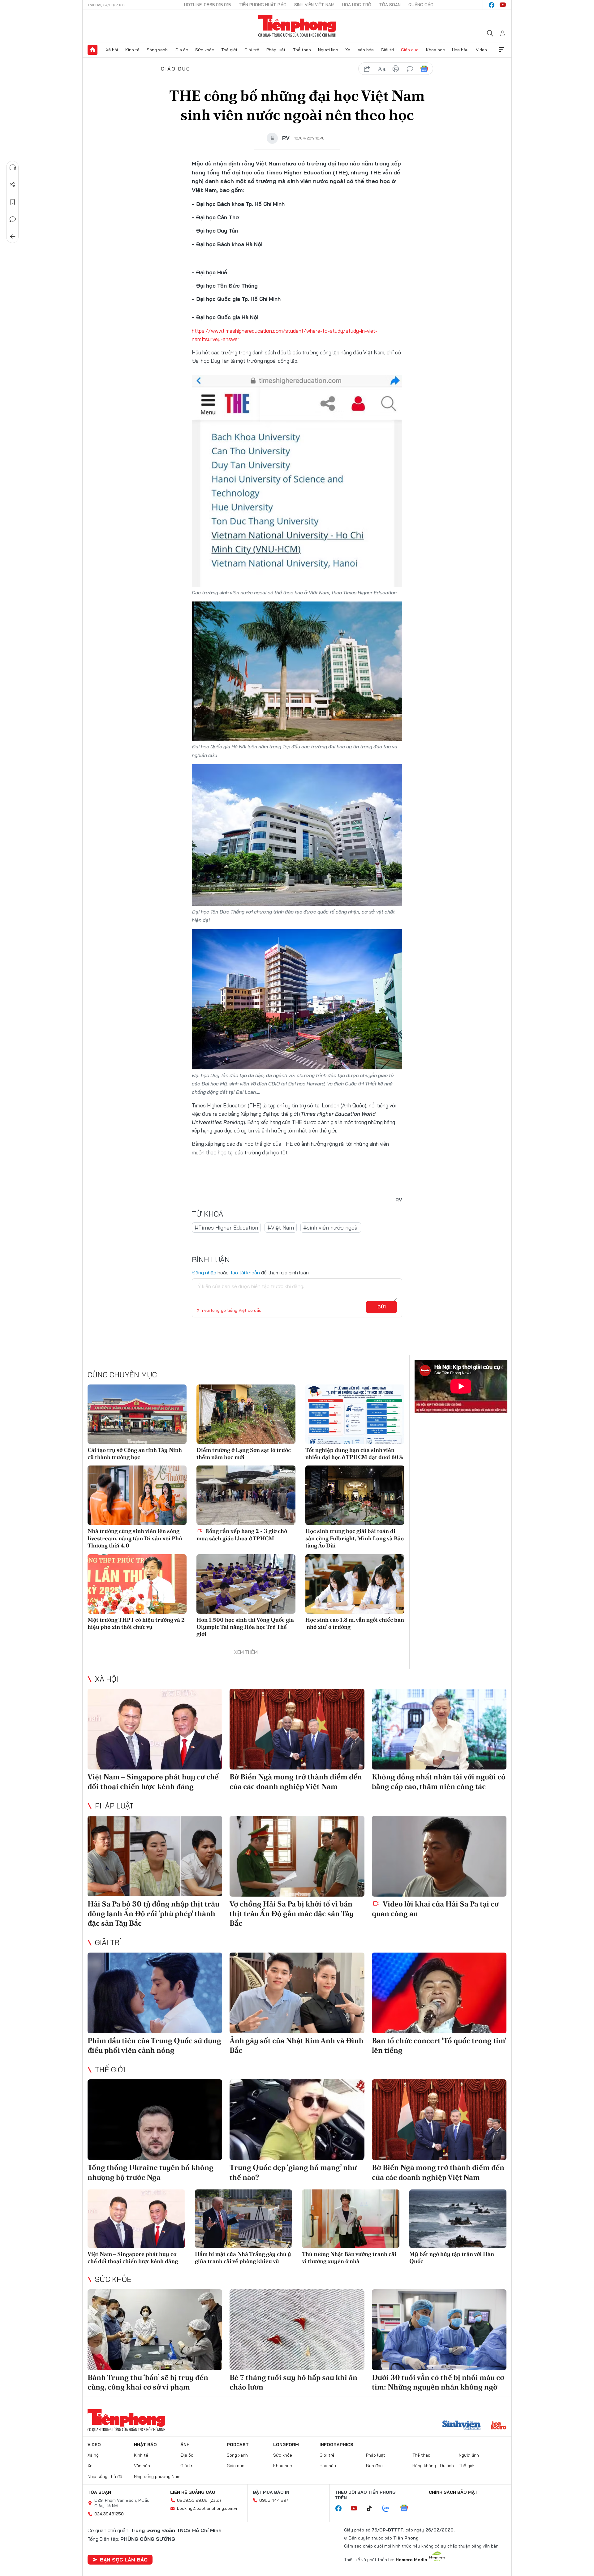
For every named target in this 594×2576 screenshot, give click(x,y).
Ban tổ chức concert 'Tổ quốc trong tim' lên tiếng (439, 2045)
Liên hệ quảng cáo (193, 2492)
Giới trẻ (252, 50)
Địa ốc (182, 50)
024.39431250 (109, 2514)
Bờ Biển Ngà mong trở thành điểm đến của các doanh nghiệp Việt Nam (296, 1782)
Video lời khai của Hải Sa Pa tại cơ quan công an (435, 1909)
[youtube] (503, 5)
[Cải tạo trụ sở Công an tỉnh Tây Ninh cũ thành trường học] (137, 1414)
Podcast (238, 2445)
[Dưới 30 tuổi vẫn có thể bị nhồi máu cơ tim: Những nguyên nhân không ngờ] (439, 2330)
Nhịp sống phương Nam (157, 2476)
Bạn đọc (374, 2466)
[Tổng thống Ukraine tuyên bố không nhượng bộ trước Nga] (155, 2120)
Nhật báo (145, 2445)
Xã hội (112, 50)
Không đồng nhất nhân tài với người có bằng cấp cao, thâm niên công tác (439, 1782)
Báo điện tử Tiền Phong (297, 26)
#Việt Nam (281, 1228)
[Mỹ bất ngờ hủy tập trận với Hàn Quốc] (458, 2219)
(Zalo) (215, 2500)
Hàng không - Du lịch (433, 2466)
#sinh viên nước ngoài (331, 1228)
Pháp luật (276, 50)
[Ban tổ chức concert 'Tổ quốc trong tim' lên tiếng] (439, 1993)
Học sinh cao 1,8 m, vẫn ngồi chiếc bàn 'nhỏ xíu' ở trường (355, 1623)
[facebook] (492, 5)
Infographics (336, 2445)
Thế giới (229, 50)
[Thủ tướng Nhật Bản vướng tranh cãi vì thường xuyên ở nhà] (351, 2219)
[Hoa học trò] (499, 2426)
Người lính (328, 50)
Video (481, 50)
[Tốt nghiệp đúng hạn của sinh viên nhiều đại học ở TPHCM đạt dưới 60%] (355, 1414)
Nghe (13, 167)
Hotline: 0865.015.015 (208, 5)
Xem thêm (501, 50)
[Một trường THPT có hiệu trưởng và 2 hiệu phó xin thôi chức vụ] (137, 1584)
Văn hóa (366, 50)
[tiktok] (372, 2509)
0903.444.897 (274, 2500)
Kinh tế (132, 50)
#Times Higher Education (226, 1228)
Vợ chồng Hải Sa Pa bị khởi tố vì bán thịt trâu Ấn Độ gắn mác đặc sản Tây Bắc (292, 1913)
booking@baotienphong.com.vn (208, 2508)
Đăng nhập (204, 1273)
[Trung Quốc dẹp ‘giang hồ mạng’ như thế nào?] (297, 2120)
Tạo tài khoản (245, 1273)
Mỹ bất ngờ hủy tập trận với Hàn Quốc (452, 2257)
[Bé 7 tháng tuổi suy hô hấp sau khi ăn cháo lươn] (297, 2330)
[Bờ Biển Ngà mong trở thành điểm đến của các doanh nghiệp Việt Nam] (297, 1729)
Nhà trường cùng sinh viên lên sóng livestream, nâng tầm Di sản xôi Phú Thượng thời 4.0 (135, 1538)
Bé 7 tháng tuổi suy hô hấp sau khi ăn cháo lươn (293, 2382)
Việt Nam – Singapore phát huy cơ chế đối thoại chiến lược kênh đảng (153, 1782)
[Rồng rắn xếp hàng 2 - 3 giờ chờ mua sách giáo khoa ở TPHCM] (246, 1495)
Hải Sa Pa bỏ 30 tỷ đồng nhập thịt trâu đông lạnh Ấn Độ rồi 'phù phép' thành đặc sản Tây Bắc (153, 1913)
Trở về (13, 237)
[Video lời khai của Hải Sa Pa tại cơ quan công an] (439, 1856)
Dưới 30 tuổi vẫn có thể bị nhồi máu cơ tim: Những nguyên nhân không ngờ (438, 2382)
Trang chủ (93, 50)
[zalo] (389, 2509)
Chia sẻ (13, 185)
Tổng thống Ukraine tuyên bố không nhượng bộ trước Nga (151, 2172)
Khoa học (435, 50)
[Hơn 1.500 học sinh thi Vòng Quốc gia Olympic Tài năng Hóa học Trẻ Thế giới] (246, 1584)
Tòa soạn (390, 5)
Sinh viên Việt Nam (314, 5)
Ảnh (185, 2445)
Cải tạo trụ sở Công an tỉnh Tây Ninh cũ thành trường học (135, 1453)
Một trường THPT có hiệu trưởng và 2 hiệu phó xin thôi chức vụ (136, 1623)
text (381, 69)
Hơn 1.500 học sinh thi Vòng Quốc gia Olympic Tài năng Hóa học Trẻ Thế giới (245, 1627)
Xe (348, 50)
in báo (396, 69)
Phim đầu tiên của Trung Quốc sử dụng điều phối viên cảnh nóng (154, 2045)
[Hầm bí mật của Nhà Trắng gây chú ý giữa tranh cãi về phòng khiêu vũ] (244, 2219)
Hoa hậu (460, 50)
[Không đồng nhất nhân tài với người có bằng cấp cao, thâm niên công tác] (439, 1729)
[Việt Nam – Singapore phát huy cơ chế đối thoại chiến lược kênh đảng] (155, 1729)
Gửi (382, 1307)
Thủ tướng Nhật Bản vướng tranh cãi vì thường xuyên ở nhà (349, 2257)
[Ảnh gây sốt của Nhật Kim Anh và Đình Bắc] (297, 1993)
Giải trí (387, 50)
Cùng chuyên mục (122, 1375)
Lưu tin (13, 202)
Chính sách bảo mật (453, 2492)
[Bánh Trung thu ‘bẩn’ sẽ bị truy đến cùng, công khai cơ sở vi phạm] (155, 2330)
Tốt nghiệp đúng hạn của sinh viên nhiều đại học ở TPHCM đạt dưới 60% (354, 1453)
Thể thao (302, 50)
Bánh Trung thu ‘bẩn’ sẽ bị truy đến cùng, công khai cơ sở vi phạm (148, 2382)
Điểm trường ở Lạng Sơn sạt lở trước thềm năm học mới (244, 1453)
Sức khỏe (205, 50)
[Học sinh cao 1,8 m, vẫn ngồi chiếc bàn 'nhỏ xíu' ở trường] (355, 1584)
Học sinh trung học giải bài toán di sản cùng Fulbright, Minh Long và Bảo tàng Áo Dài (355, 1538)
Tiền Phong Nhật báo (263, 5)
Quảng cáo (421, 5)
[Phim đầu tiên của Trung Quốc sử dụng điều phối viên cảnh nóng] (155, 1993)
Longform (286, 2445)
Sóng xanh (157, 50)
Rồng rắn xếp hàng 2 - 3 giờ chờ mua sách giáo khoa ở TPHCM (242, 1534)
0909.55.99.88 (192, 2500)
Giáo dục (410, 50)
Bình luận (13, 219)
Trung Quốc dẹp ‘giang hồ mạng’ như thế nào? (293, 2172)
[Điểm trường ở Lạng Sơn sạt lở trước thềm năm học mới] (246, 1414)
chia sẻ (367, 69)
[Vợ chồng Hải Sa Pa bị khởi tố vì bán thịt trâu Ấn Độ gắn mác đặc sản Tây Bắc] (297, 1856)
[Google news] (407, 2509)
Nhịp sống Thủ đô (105, 2476)
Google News (424, 69)
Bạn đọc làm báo (124, 2560)
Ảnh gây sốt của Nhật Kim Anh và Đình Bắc (297, 2045)
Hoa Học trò (357, 5)
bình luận (410, 69)
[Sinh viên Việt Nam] (462, 2426)
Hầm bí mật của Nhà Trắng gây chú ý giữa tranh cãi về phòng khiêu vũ (243, 2257)
